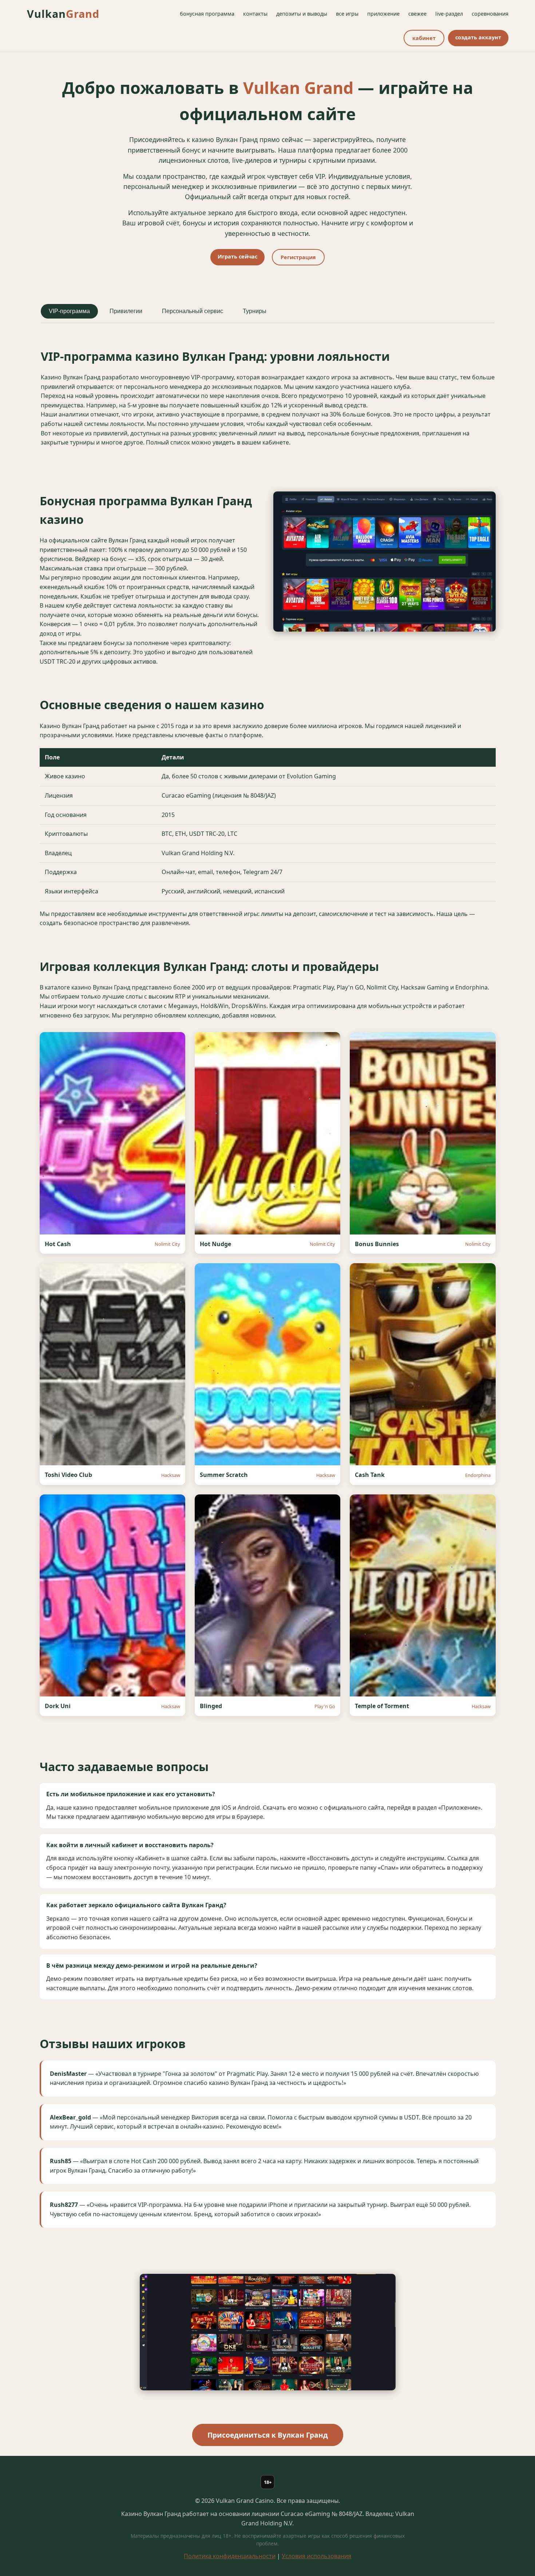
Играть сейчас (237, 256)
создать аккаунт (478, 37)
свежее (417, 14)
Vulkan (63, 14)
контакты (255, 14)
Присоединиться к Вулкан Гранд (268, 2435)
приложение (383, 14)
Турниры (255, 311)
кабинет (424, 38)
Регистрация (298, 257)
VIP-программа (69, 311)
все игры (347, 14)
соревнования (490, 14)
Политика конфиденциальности (230, 2556)
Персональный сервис (193, 311)
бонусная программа (207, 14)
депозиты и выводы (302, 14)
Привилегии (126, 311)
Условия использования (316, 2556)
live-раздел (449, 14)
